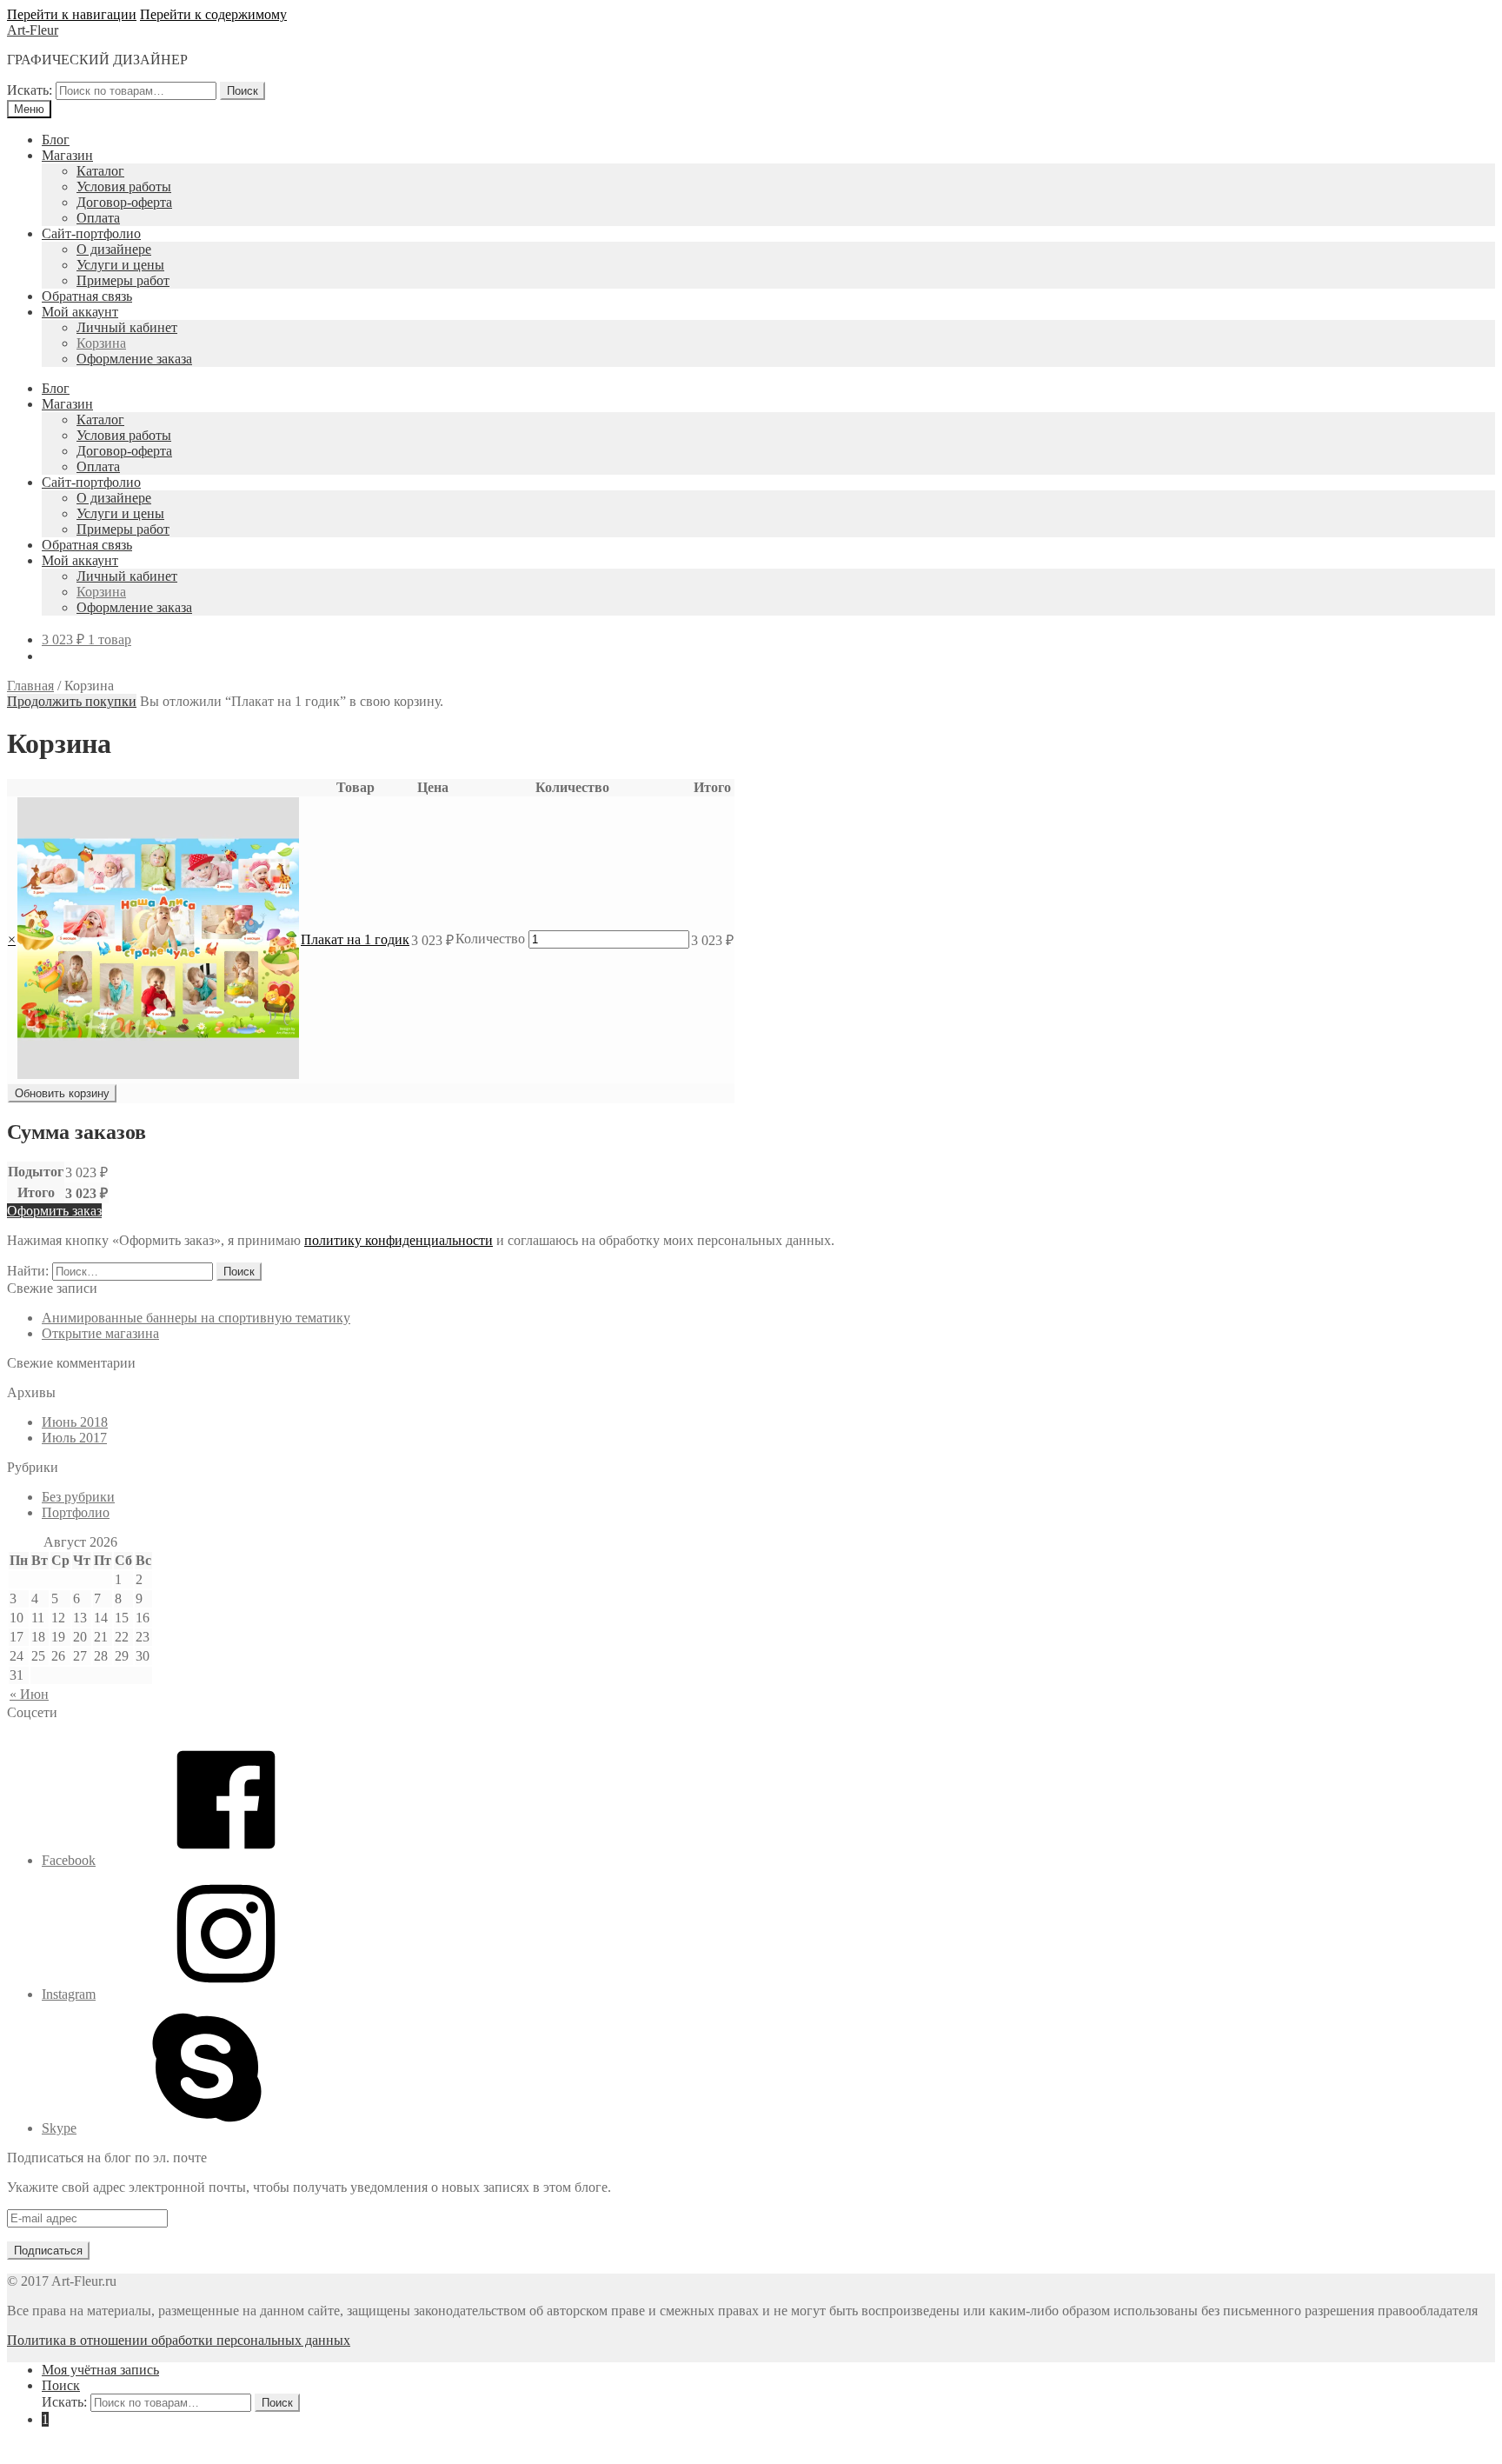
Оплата (98, 218)
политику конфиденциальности (399, 1240)
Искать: (30, 90)
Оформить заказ (54, 1211)
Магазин (67, 155)
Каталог (100, 171)
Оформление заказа (134, 359)
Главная (30, 686)
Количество (490, 939)
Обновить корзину (62, 1093)
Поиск (243, 91)
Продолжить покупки (72, 701)
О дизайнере (114, 249)
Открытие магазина (100, 1333)
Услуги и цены (120, 265)
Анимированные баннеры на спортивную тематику (196, 1318)
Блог (56, 140)
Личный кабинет (127, 327)
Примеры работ (123, 280)
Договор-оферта (124, 202)
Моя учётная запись (100, 2370)
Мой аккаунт (80, 312)
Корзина (101, 343)
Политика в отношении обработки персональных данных (179, 2340)
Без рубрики (78, 1497)
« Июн (29, 1694)
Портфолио (76, 1512)
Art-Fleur (33, 30)
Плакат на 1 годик (355, 939)
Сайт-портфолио (91, 233)
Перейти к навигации (72, 14)
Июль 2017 (74, 1438)
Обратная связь (87, 296)
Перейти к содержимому (213, 14)
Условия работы (124, 186)
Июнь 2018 (75, 1422)
